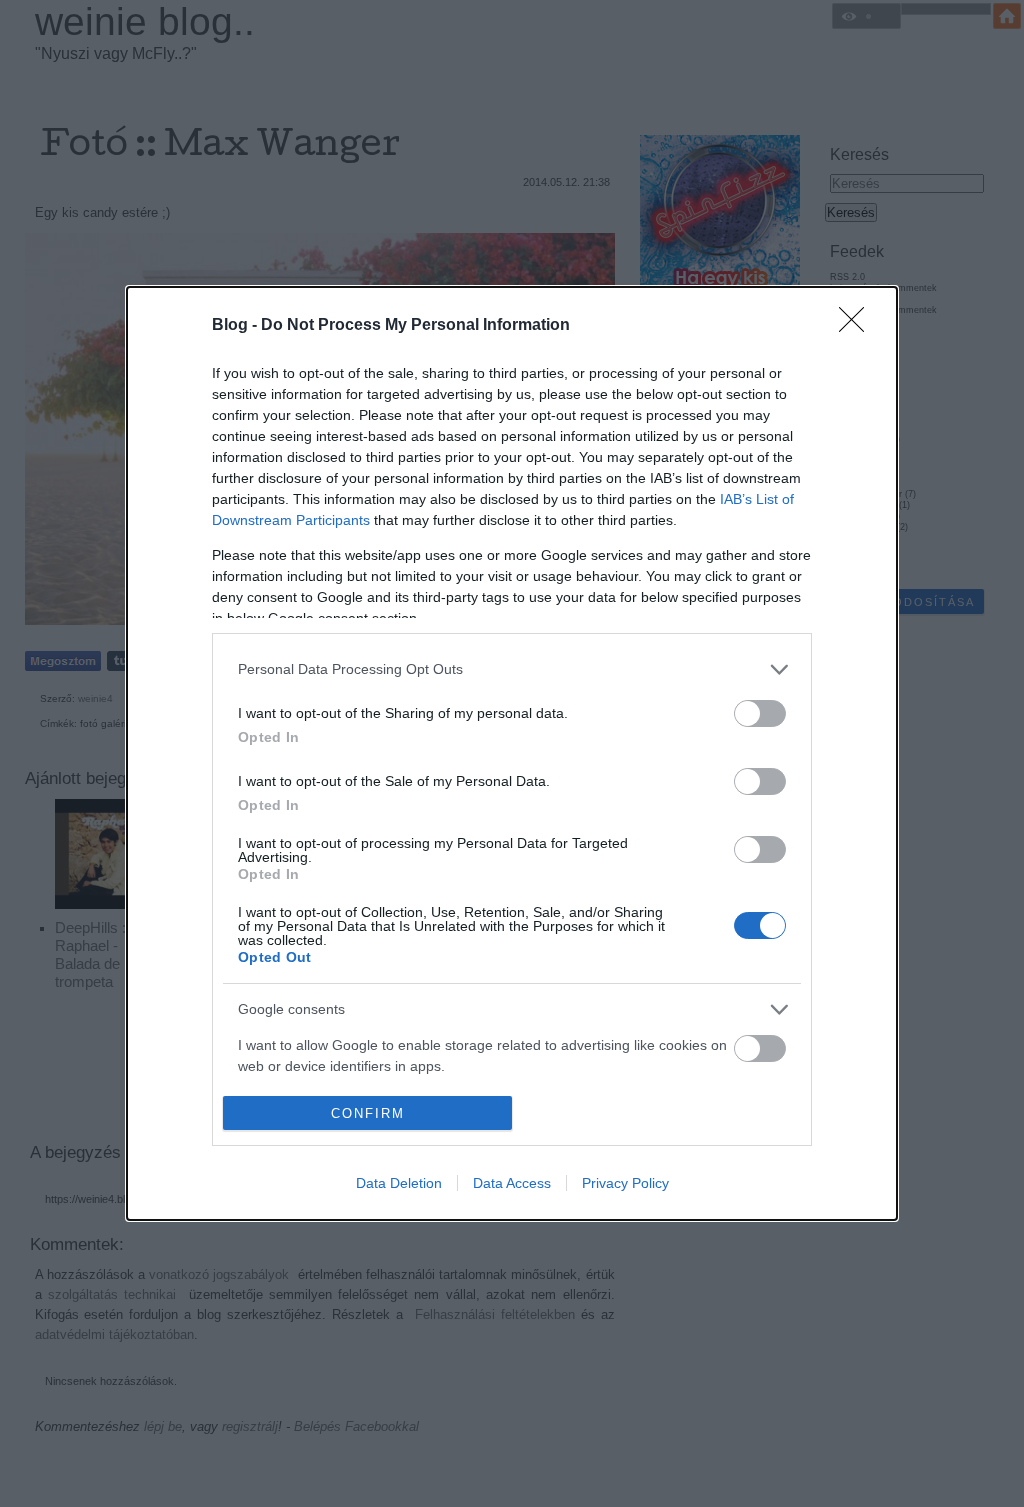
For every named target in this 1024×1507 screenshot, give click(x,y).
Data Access (512, 1183)
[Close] (858, 326)
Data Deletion (399, 1183)
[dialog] (512, 753)
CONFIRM (368, 1113)
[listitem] (512, 669)
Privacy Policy (625, 1183)
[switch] (760, 713)
